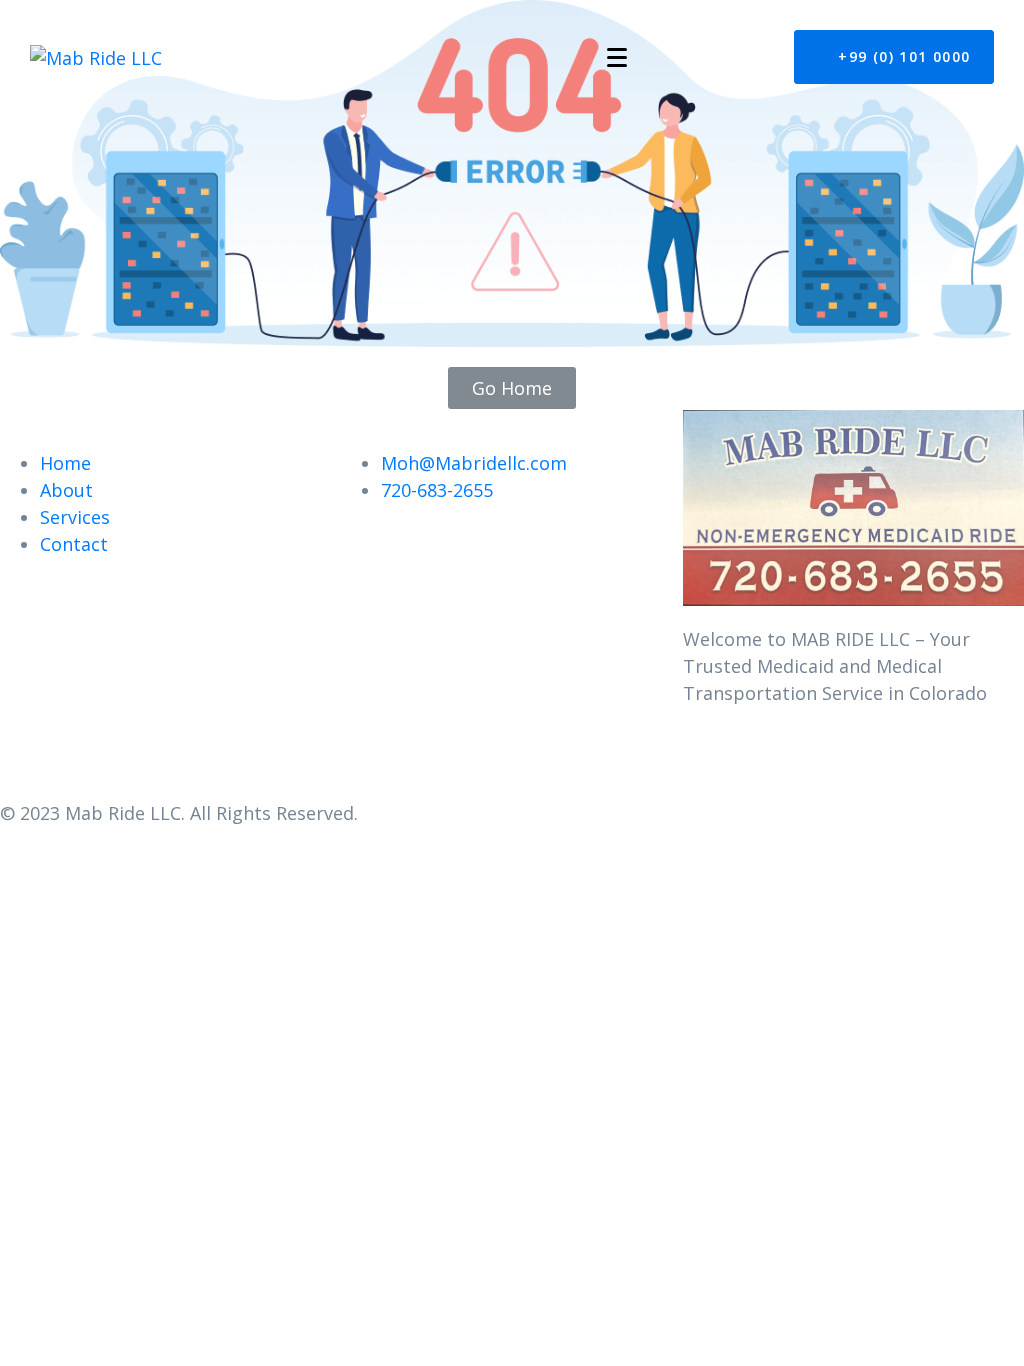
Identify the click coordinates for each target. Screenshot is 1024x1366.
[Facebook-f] (708, 768)
